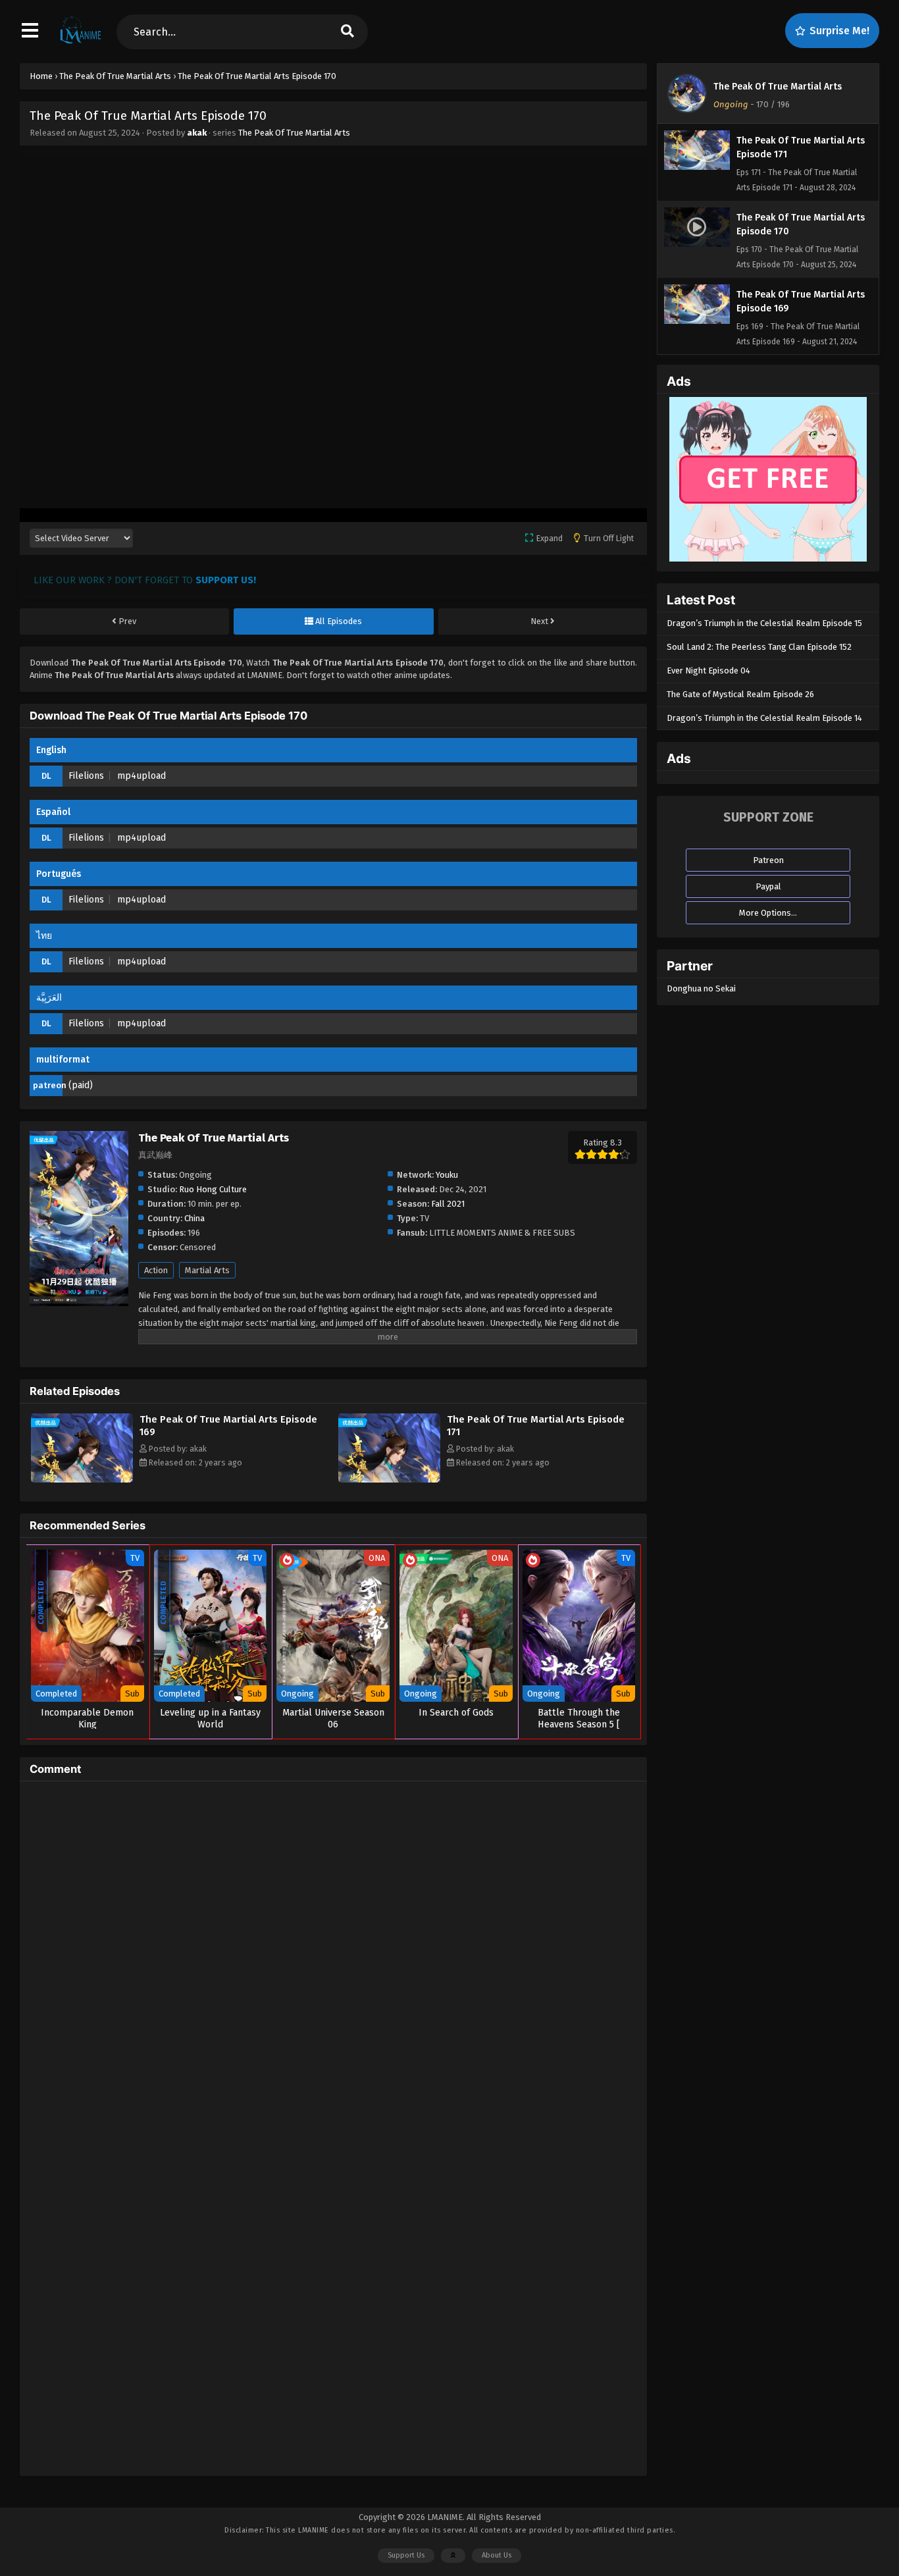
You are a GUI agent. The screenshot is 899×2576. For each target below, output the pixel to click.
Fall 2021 (448, 1204)
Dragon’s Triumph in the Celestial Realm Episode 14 (764, 718)
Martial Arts (207, 1270)
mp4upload (141, 776)
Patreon (768, 860)
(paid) (81, 1085)
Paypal (768, 886)
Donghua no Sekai (701, 988)
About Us (497, 2555)
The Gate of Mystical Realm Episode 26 (740, 694)
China (194, 1218)
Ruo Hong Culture (213, 1189)
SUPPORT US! (226, 580)
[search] (347, 32)
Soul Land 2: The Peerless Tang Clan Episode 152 (759, 647)
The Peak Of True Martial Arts (294, 133)
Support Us (406, 2555)
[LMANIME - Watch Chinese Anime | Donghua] (81, 43)
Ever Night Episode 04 (708, 670)
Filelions (86, 776)
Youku (447, 1175)
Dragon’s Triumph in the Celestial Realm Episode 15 (764, 623)
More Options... (768, 913)
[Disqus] (333, 1956)
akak (197, 133)
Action (156, 1270)
